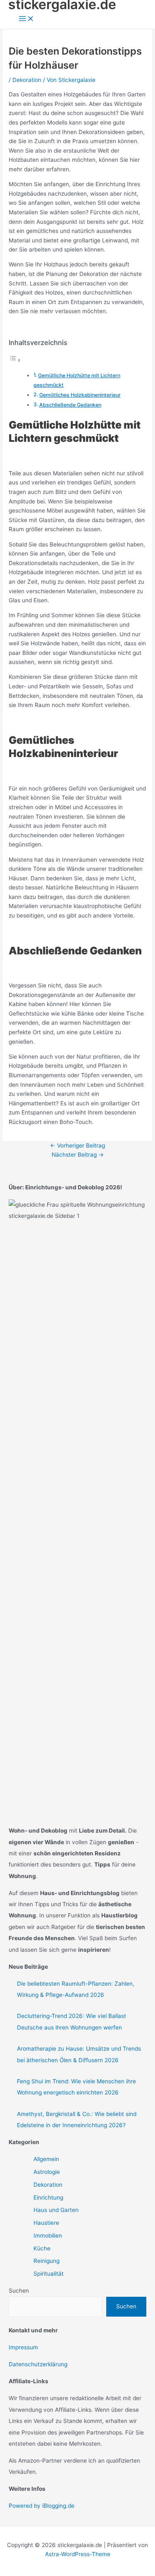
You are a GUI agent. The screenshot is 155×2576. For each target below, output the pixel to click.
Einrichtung (48, 2197)
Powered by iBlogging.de (42, 2506)
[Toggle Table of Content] (15, 360)
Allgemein (46, 2159)
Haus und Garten (56, 2210)
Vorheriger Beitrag (77, 1145)
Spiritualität (49, 2274)
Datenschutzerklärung (38, 2364)
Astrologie (47, 2172)
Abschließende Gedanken (70, 405)
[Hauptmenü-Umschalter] (26, 19)
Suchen (19, 2291)
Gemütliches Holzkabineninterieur (80, 395)
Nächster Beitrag (78, 1155)
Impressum (23, 2347)
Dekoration (27, 80)
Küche (42, 2248)
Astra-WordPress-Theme (78, 2554)
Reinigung (46, 2261)
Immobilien (48, 2236)
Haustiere (46, 2223)
